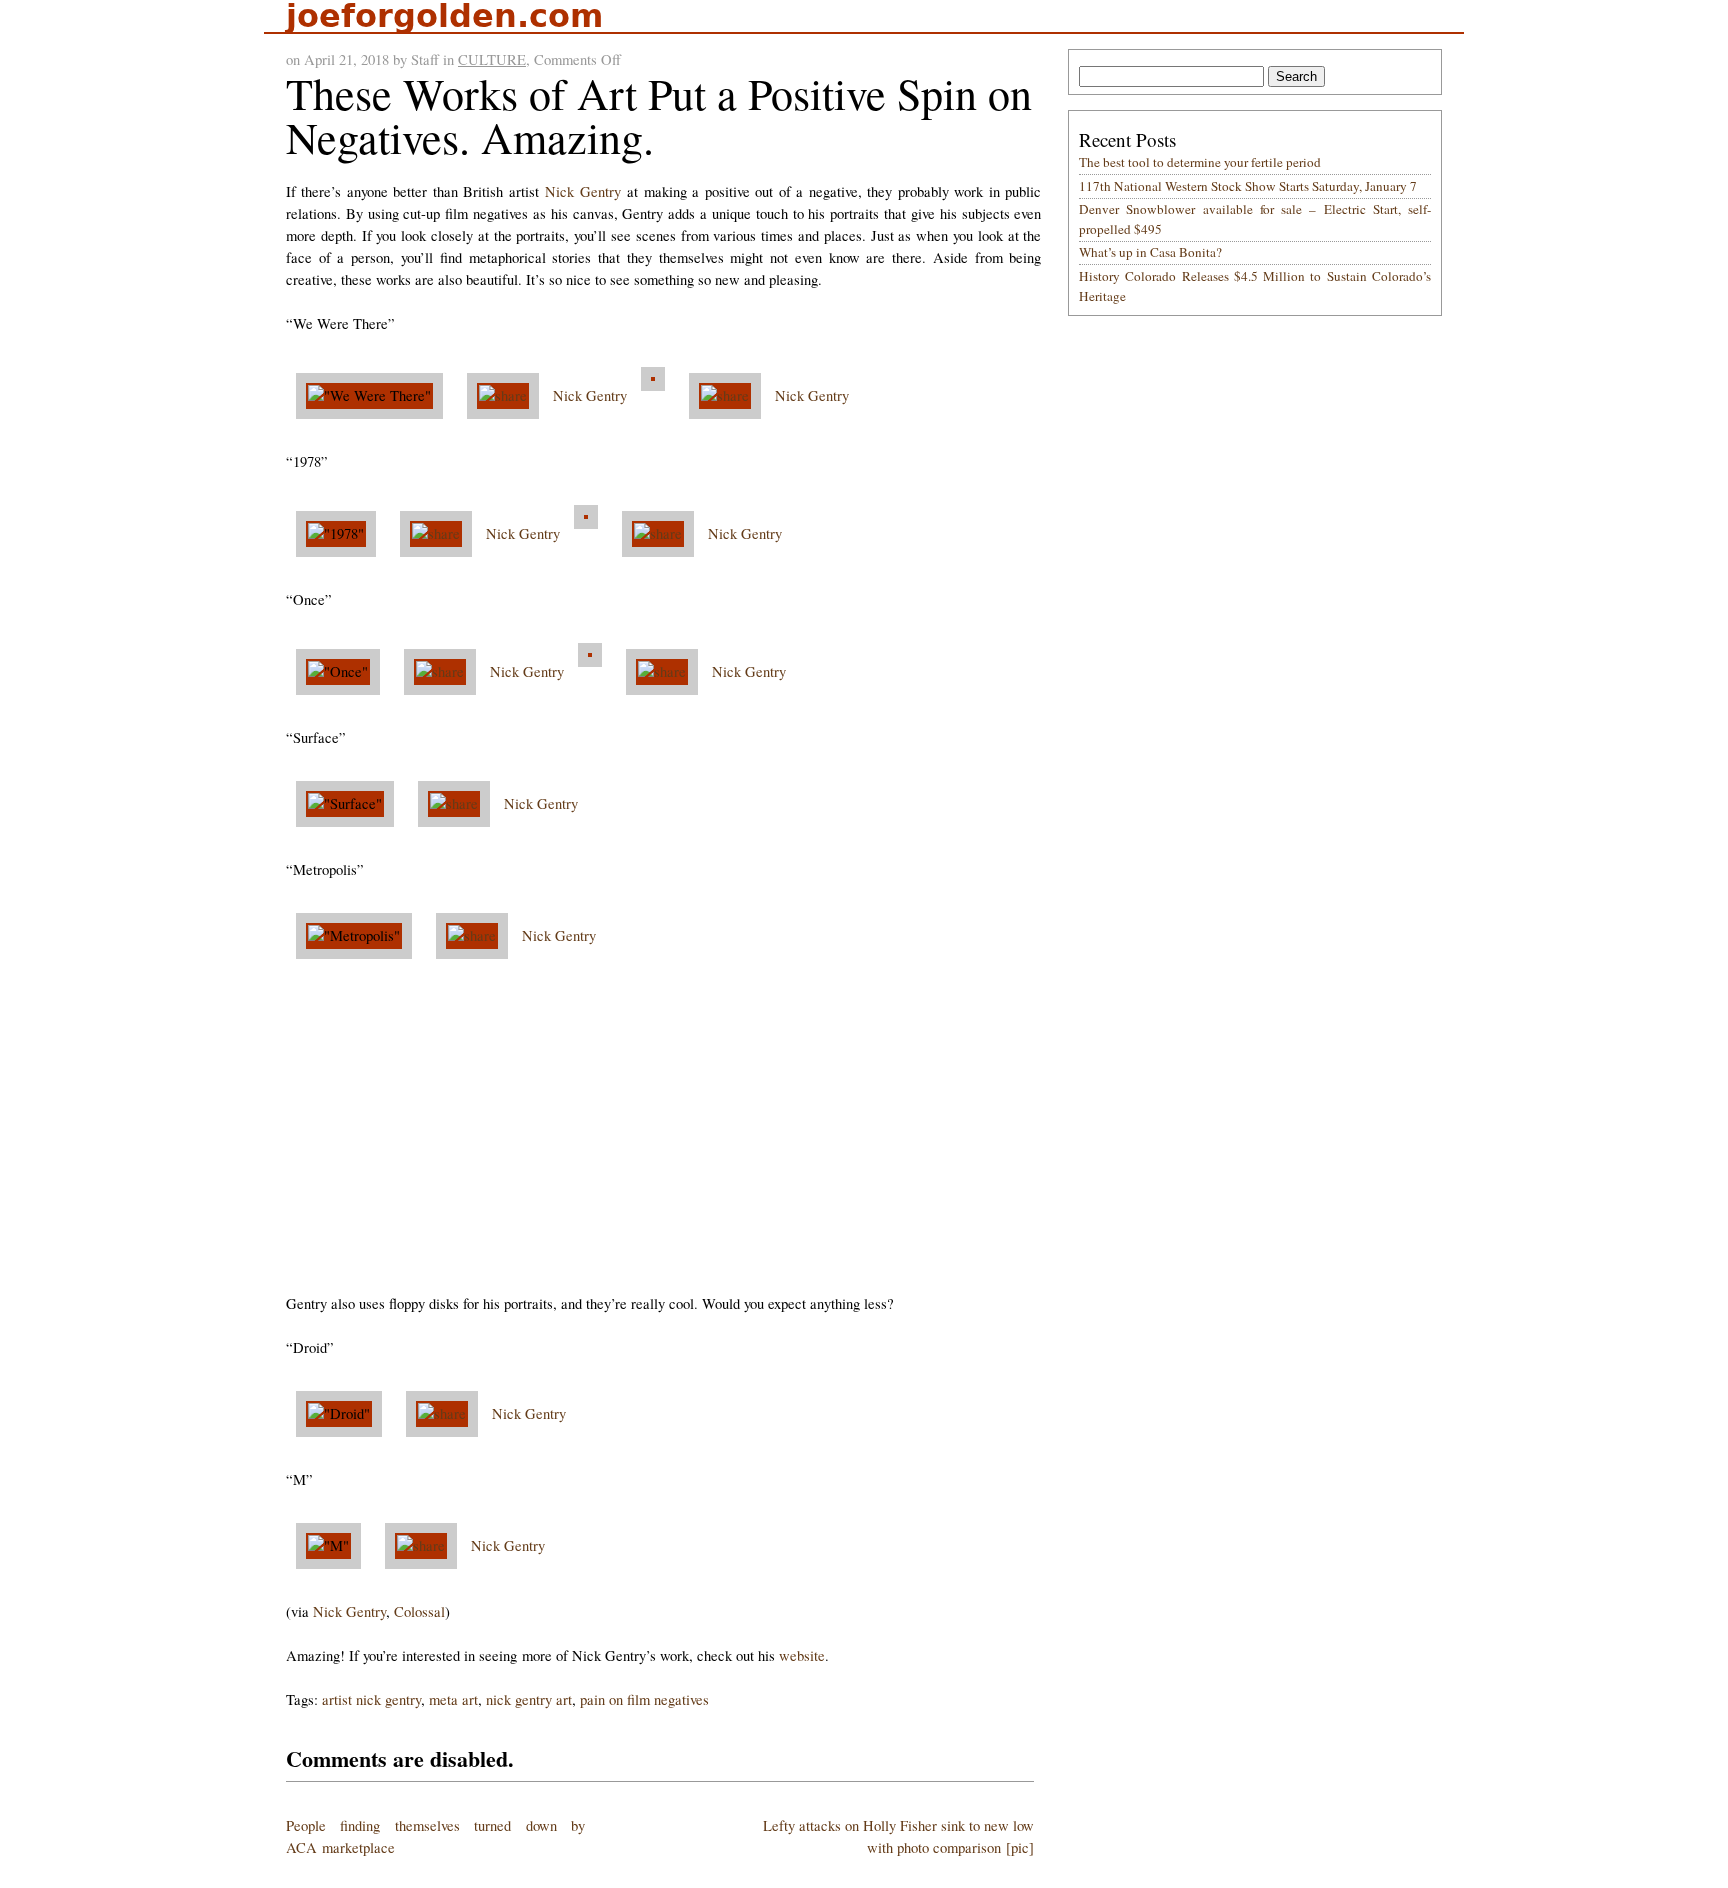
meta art (453, 1699)
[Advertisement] (663, 1131)
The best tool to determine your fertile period (1200, 162)
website (802, 1655)
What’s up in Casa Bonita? (1150, 252)
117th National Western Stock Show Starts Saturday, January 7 (1248, 186)
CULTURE (492, 59)
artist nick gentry (371, 1699)
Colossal (419, 1611)
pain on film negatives (644, 1699)
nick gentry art (529, 1699)
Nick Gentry (583, 191)
